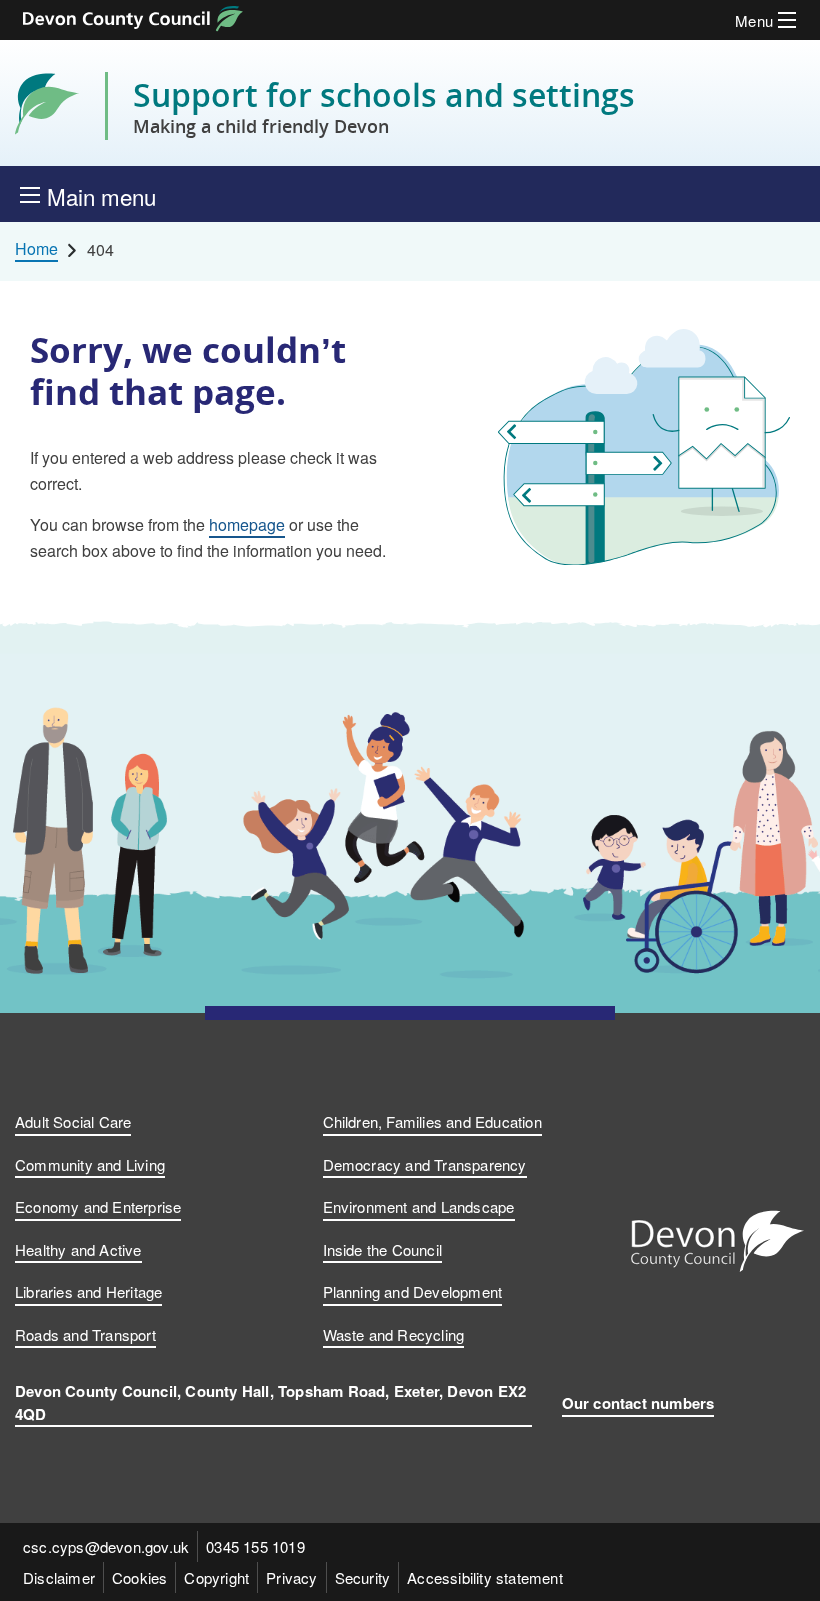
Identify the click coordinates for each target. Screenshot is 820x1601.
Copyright (216, 1577)
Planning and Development (413, 1291)
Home (36, 249)
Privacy (291, 1577)
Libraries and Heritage (88, 1291)
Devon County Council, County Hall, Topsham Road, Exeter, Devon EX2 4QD (270, 1402)
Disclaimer (59, 1577)
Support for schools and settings (384, 106)
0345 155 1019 (255, 1546)
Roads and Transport (85, 1334)
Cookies (139, 1577)
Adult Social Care (73, 1121)
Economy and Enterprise (98, 1206)
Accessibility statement (485, 1577)
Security (363, 1577)
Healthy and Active (78, 1249)
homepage (247, 524)
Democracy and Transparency (425, 1164)
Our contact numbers (638, 1403)
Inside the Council (383, 1249)
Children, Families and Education (432, 1121)
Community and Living (90, 1164)
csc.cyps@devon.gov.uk (106, 1546)
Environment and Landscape (419, 1206)
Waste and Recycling (394, 1334)
